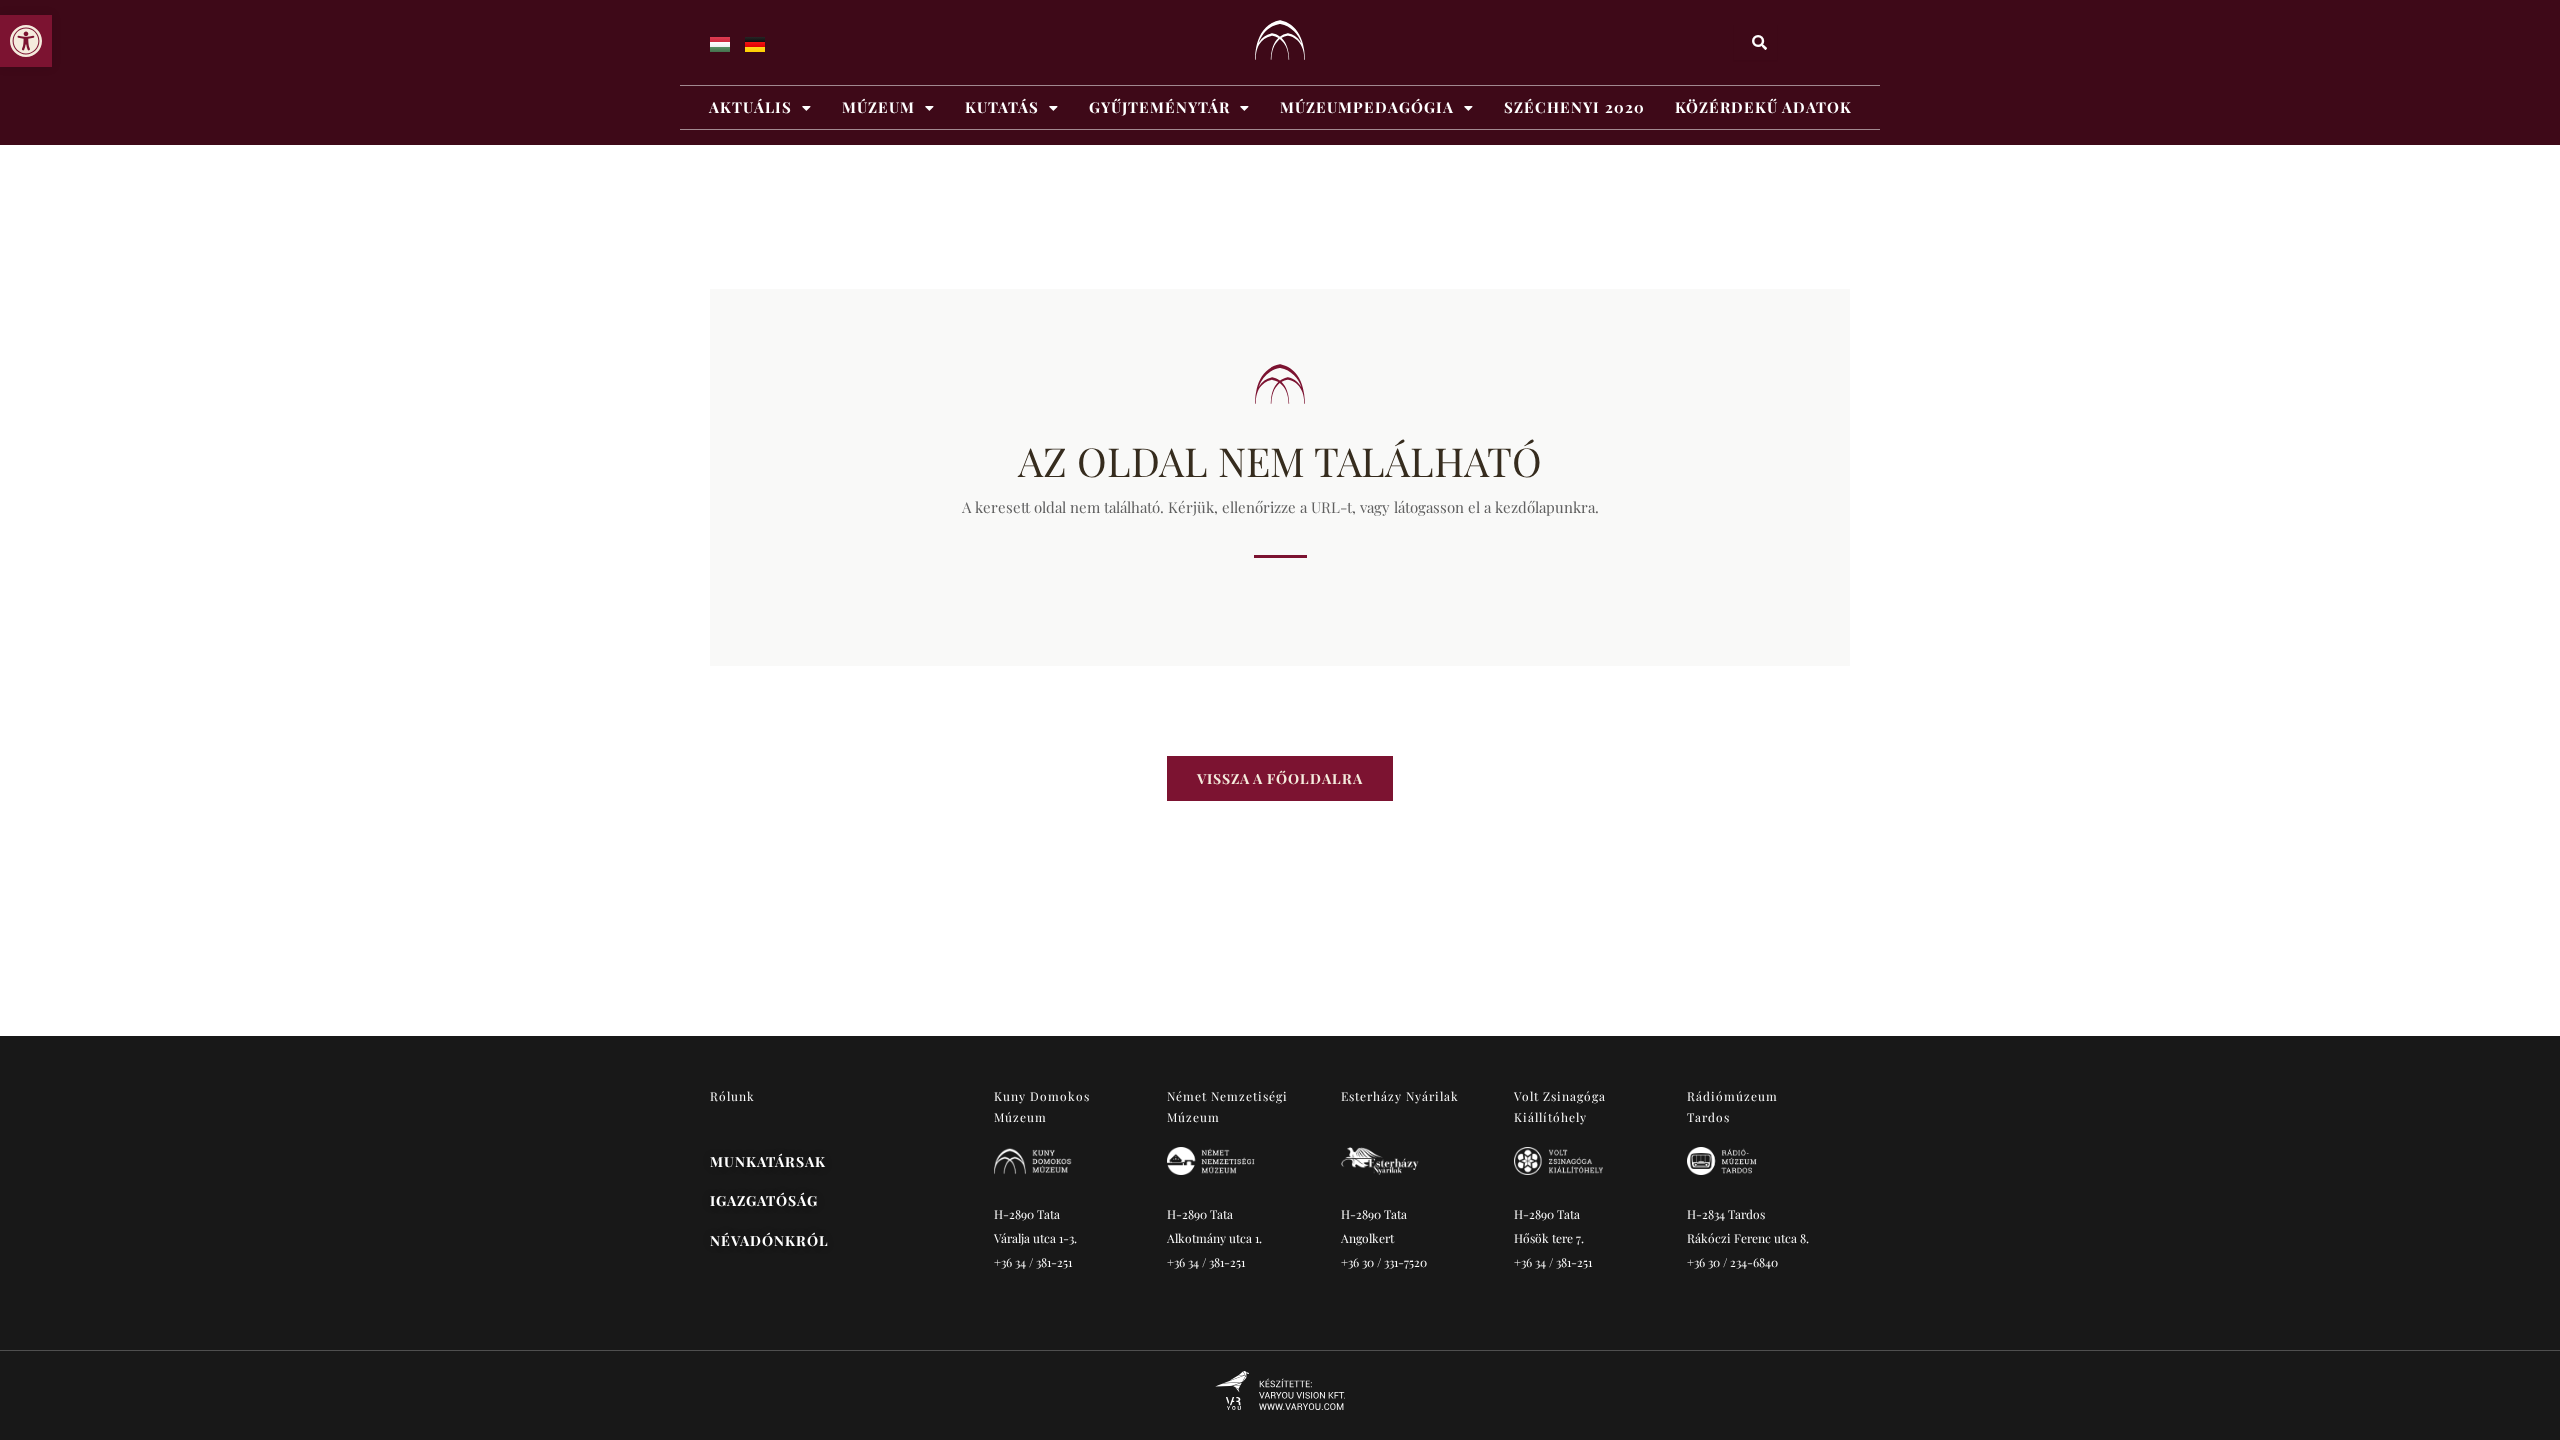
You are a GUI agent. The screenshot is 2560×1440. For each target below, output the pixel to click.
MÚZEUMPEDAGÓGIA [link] (1367, 107)
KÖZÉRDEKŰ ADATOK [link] (1763, 107)
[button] (760, 107)
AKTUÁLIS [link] (750, 107)
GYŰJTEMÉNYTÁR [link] (1159, 107)
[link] (26, 41)
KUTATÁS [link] (1002, 107)
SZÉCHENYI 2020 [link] (1574, 107)
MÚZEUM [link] (878, 107)
